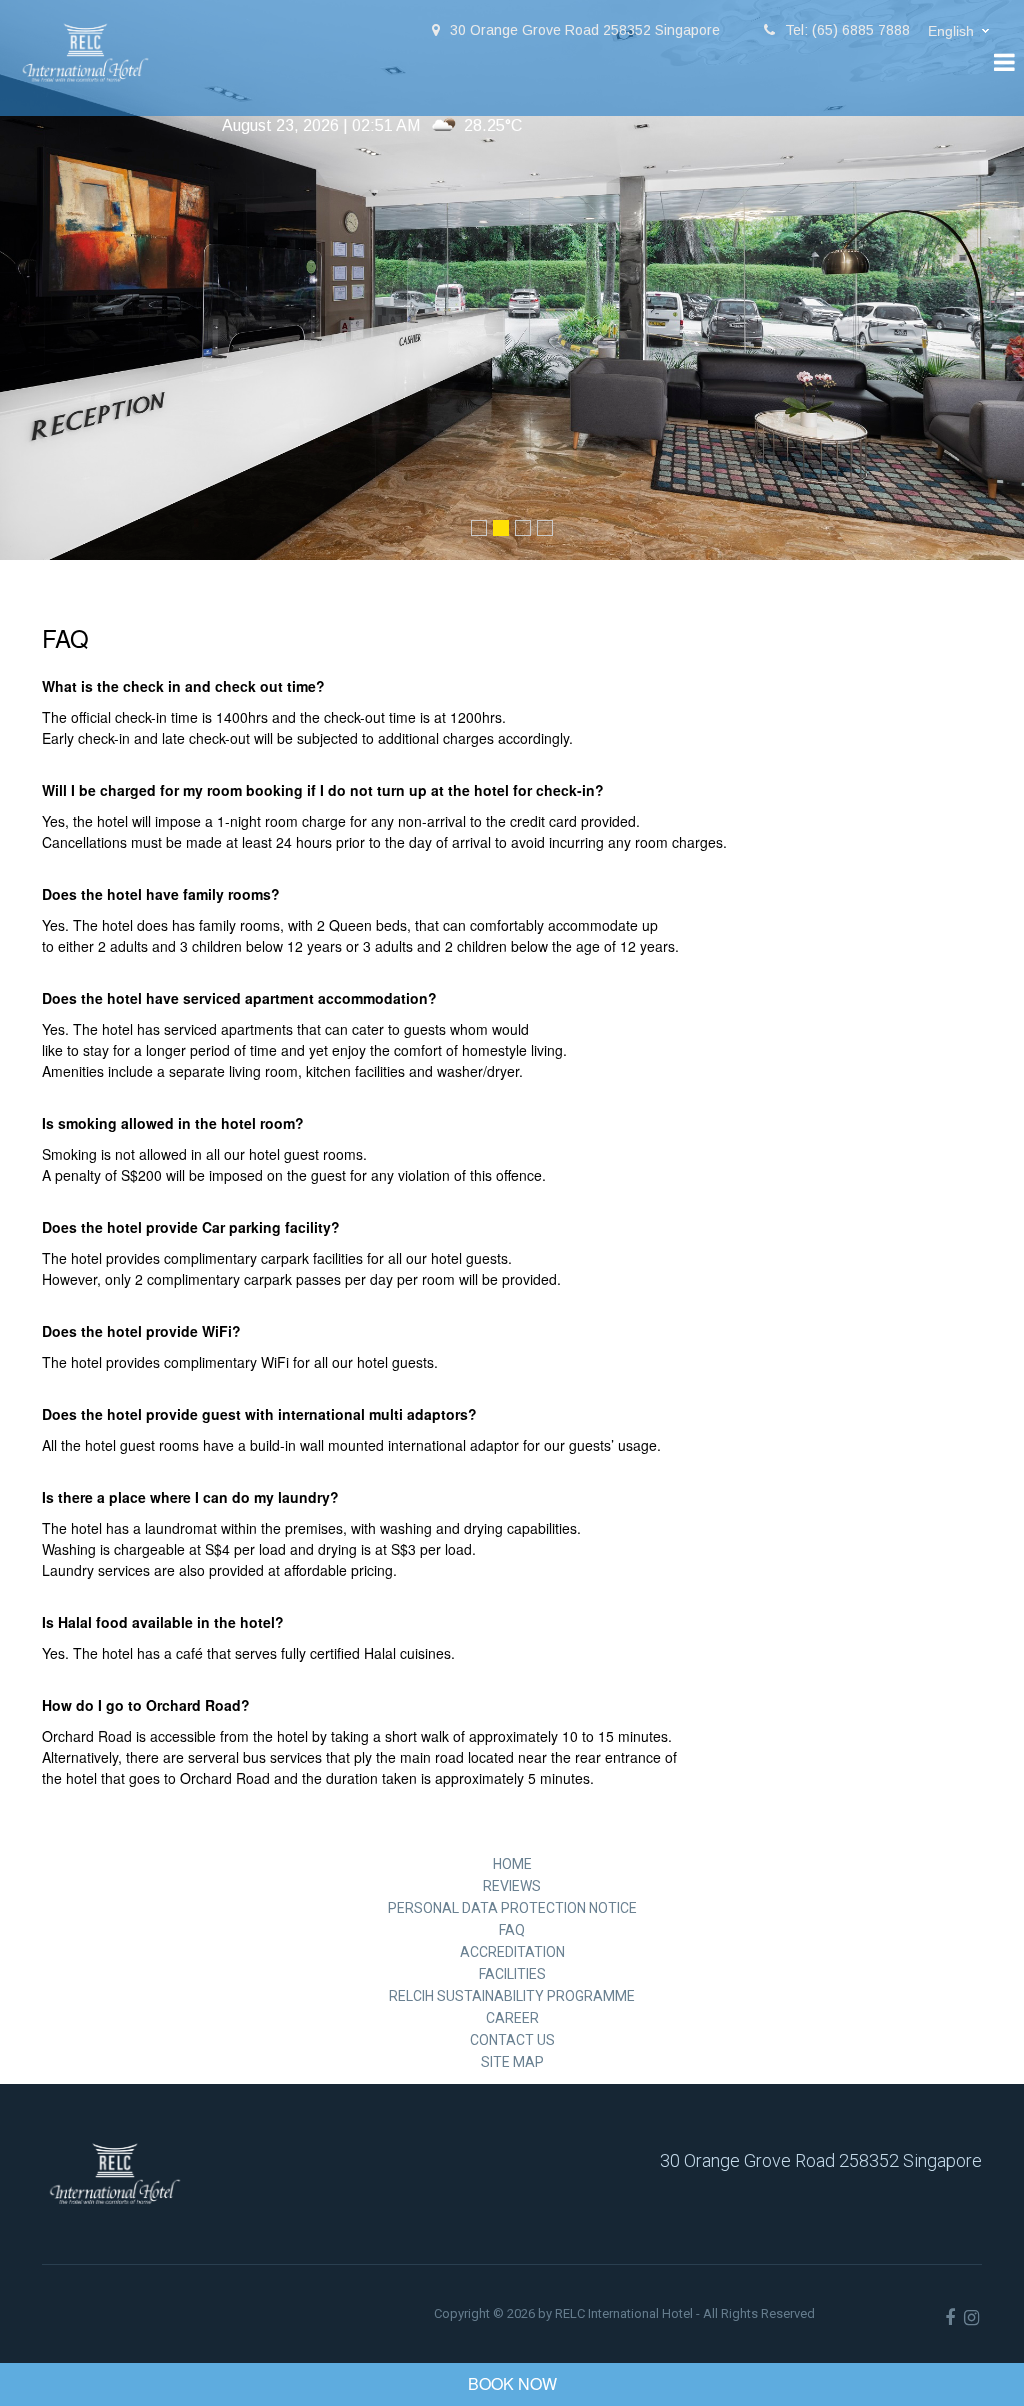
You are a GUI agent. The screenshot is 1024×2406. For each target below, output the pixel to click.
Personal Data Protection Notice (512, 1908)
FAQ (512, 1930)
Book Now (512, 2383)
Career (512, 2018)
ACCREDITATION (512, 1952)
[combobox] (961, 31)
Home (512, 1864)
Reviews (512, 1886)
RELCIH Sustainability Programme (512, 1996)
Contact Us (512, 2040)
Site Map (512, 2062)
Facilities (512, 1974)
